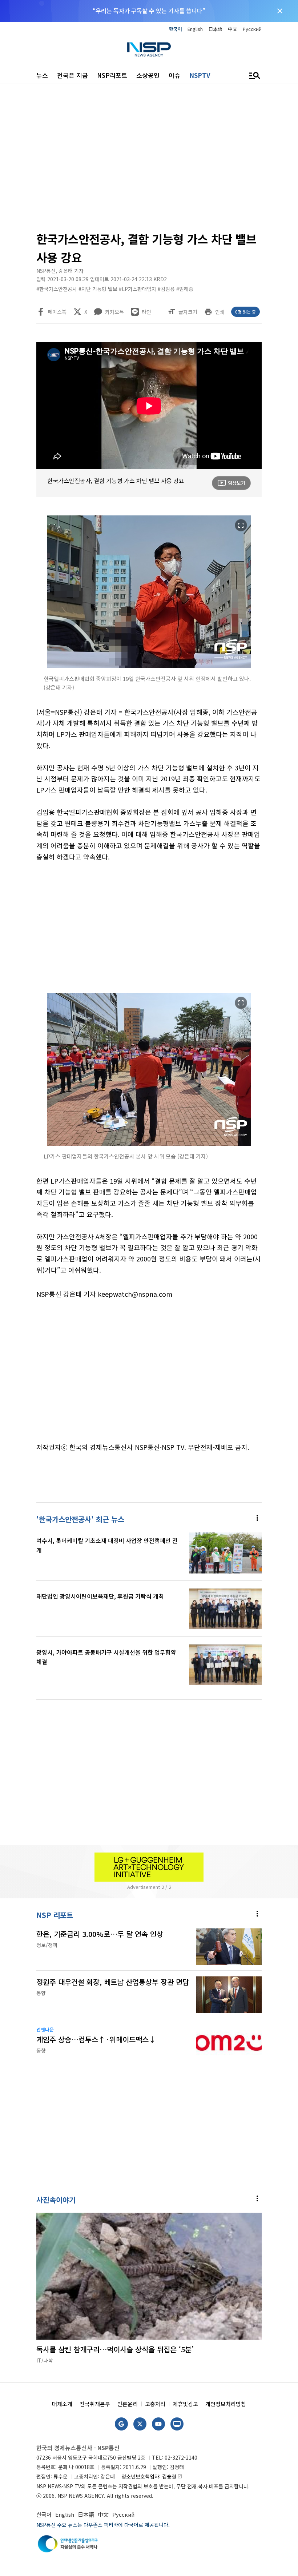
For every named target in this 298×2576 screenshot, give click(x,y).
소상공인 (148, 75)
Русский (252, 29)
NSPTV (200, 75)
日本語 (215, 29)
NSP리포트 (112, 75)
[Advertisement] (149, 160)
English (195, 29)
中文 (233, 29)
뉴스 (42, 75)
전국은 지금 (73, 75)
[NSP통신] (149, 49)
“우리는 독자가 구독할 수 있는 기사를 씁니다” (149, 11)
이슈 (174, 75)
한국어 (176, 29)
